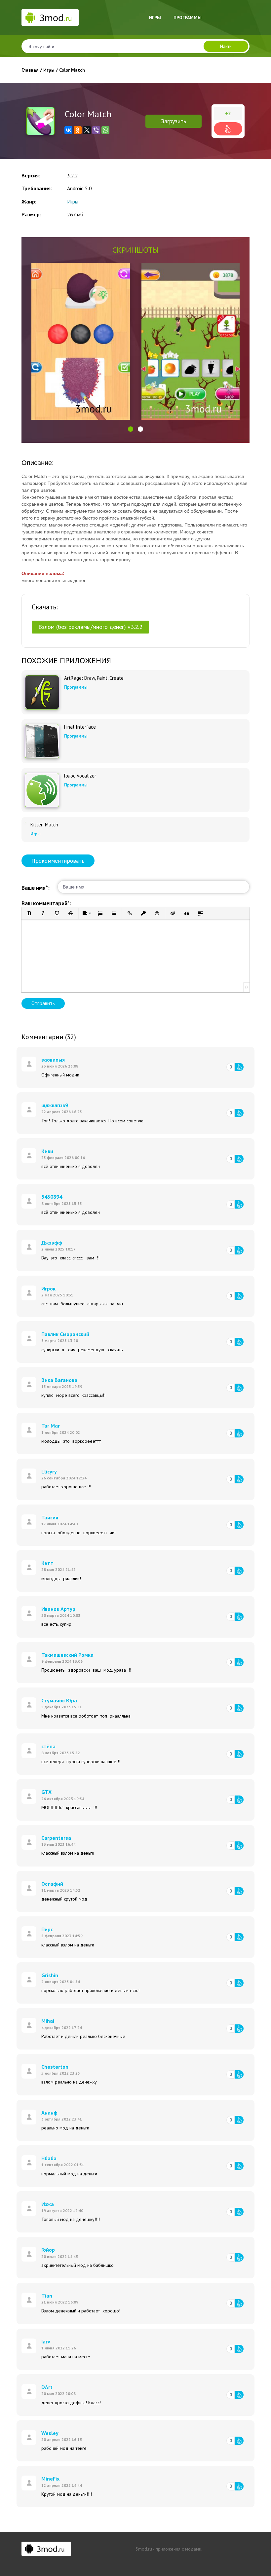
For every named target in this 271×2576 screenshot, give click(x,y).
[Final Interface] (42, 741)
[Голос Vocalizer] (42, 790)
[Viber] (96, 130)
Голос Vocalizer (80, 776)
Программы (188, 18)
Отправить (43, 1003)
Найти (226, 46)
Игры (155, 18)
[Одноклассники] (78, 130)
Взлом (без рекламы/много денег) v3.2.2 (90, 627)
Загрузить (174, 121)
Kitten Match (44, 825)
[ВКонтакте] (68, 130)
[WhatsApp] (105, 130)
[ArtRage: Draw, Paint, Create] (42, 692)
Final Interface (80, 727)
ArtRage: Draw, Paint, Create (94, 678)
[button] (131, 429)
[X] (87, 130)
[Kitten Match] (25, 822)
